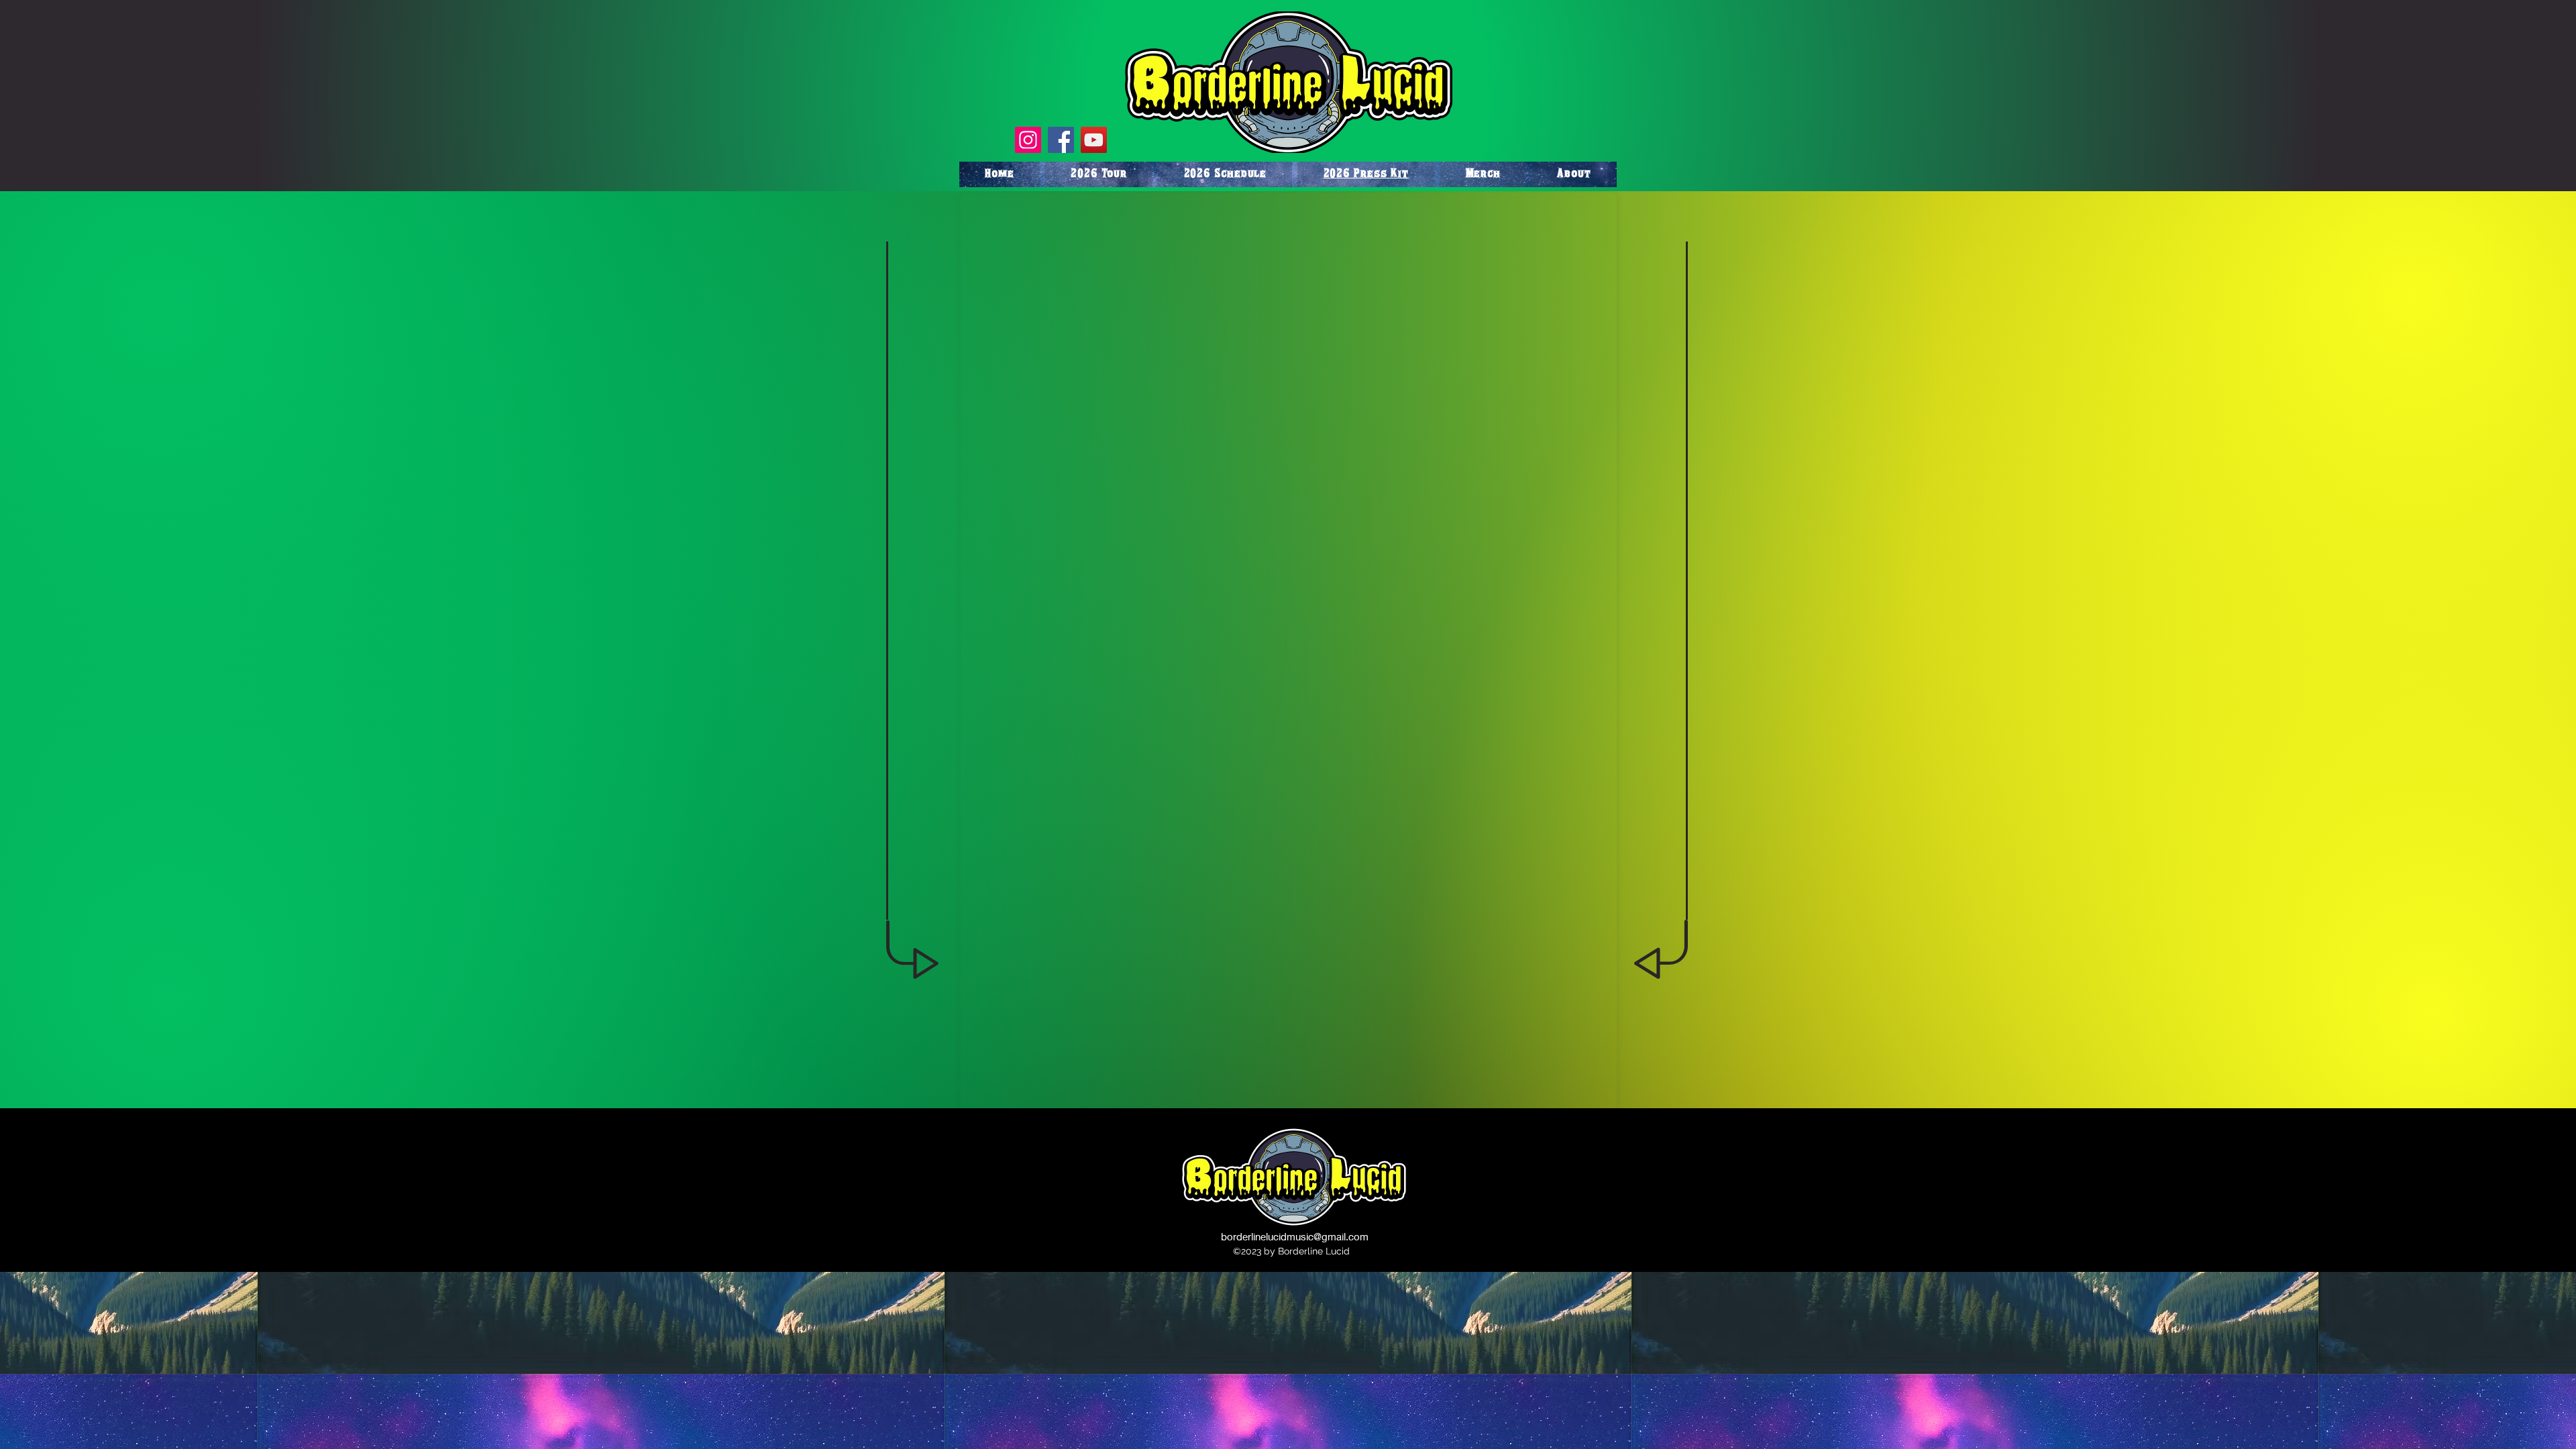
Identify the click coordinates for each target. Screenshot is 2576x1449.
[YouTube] (1094, 140)
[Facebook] (1061, 140)
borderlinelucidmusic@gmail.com (1295, 1236)
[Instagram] (1028, 140)
